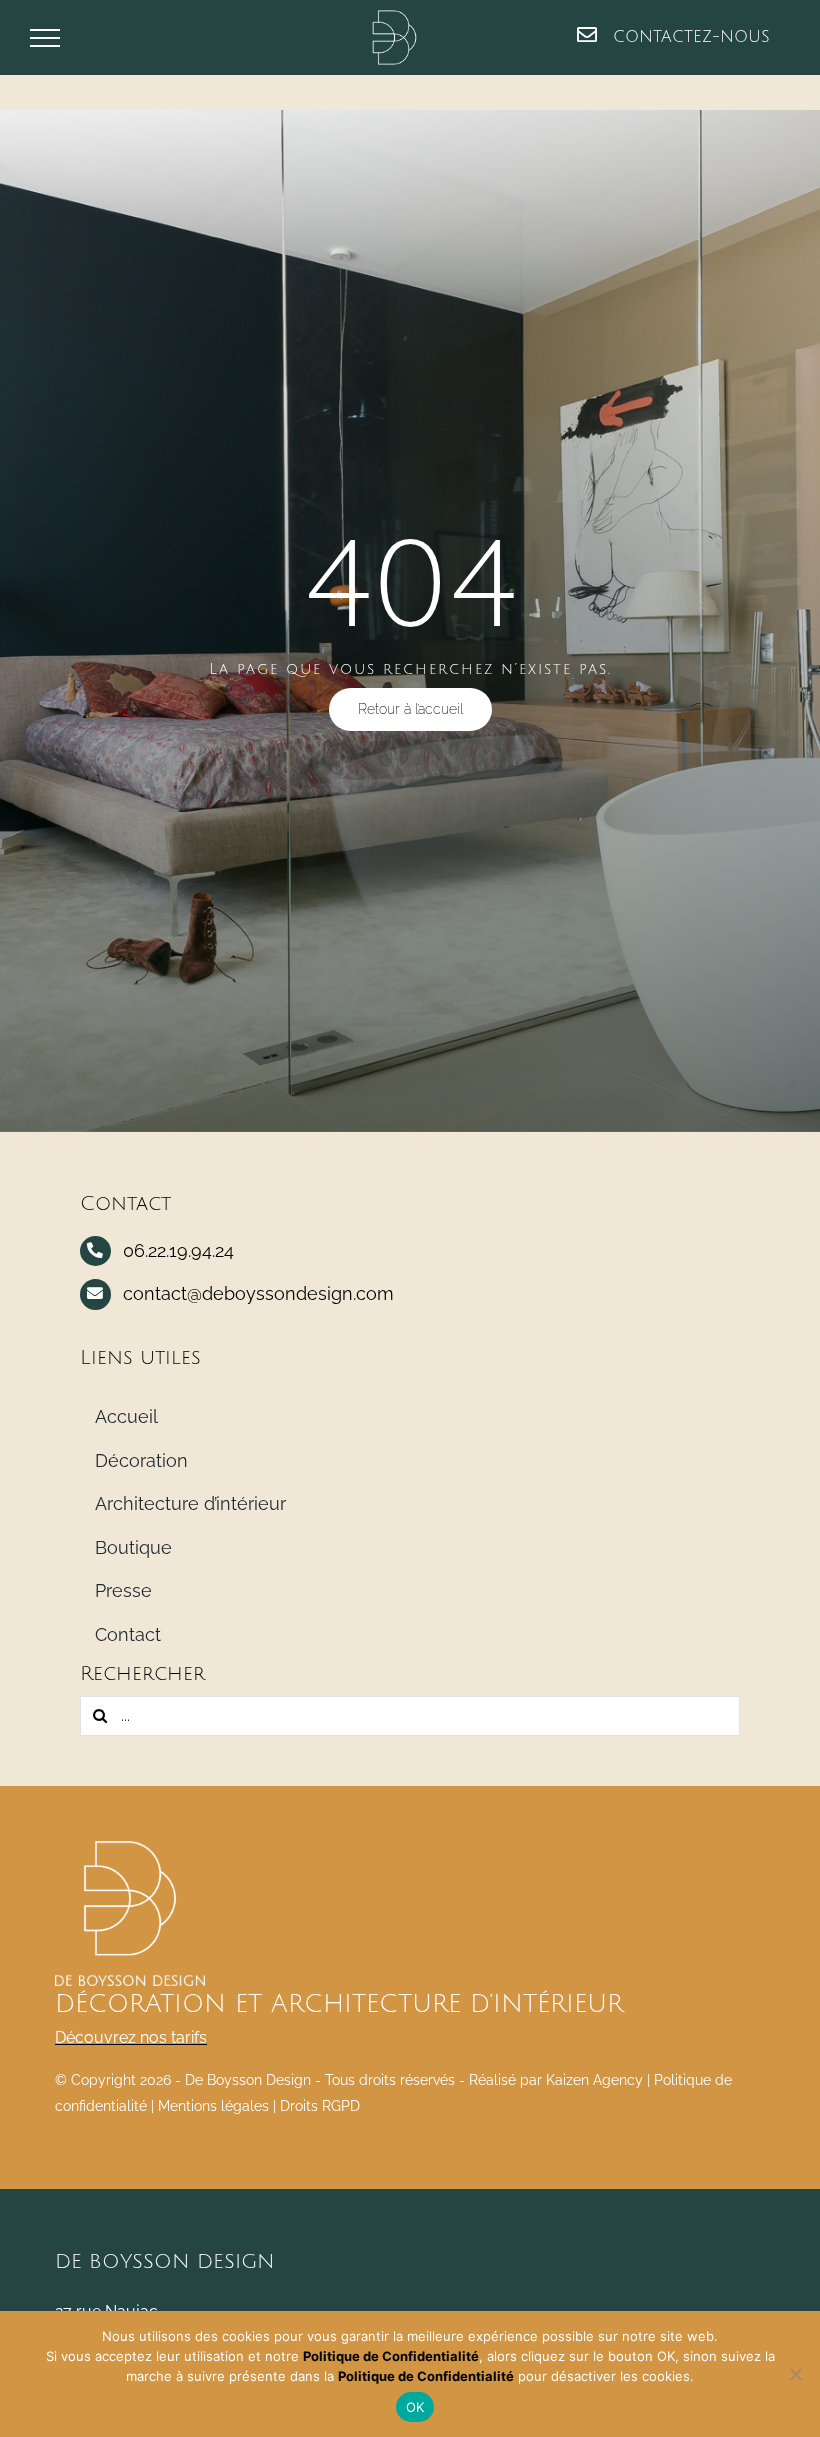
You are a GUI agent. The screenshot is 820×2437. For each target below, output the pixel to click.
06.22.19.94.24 (178, 1250)
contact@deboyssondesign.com (258, 1293)
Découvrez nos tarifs (131, 2037)
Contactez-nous (688, 37)
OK (415, 2407)
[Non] (795, 2374)
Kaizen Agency (594, 2080)
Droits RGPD (320, 2106)
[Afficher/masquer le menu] (45, 38)
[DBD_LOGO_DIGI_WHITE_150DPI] (130, 1848)
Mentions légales (213, 2106)
